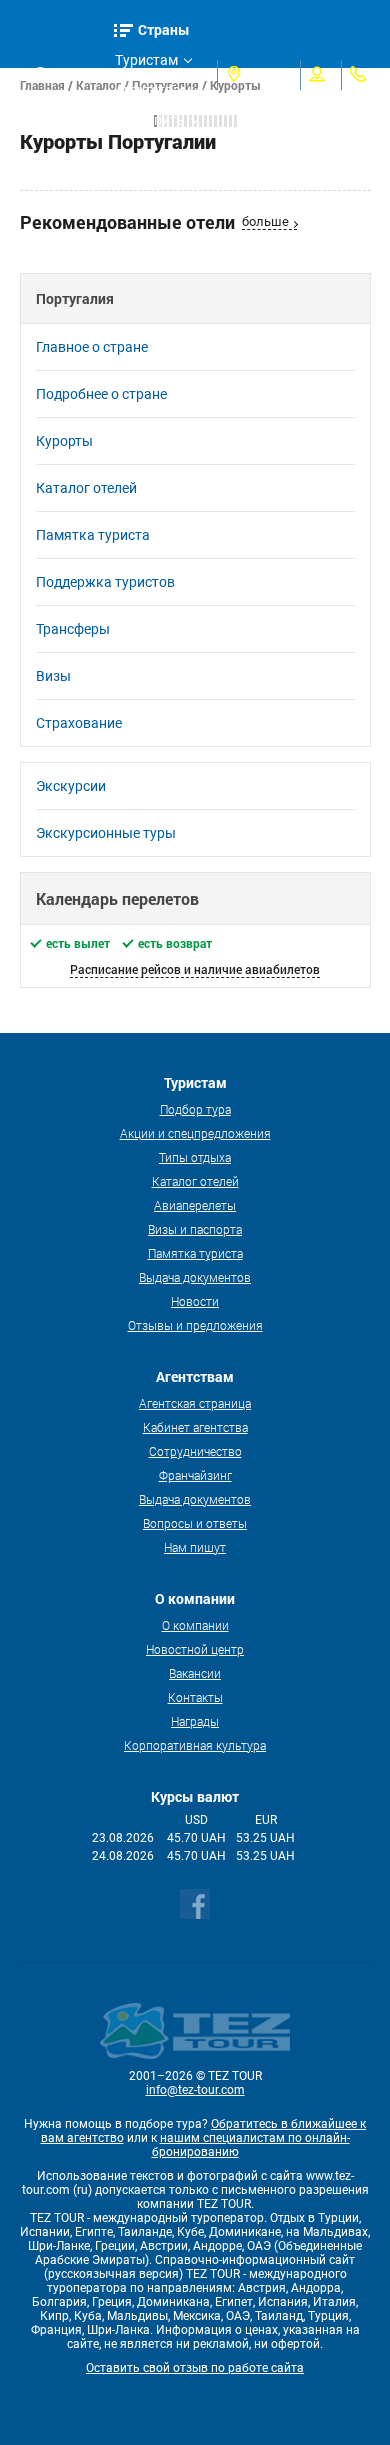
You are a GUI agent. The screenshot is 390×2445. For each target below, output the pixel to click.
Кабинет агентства (195, 1427)
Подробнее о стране (101, 394)
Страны (164, 29)
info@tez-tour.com (195, 2090)
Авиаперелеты (195, 1205)
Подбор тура (195, 1109)
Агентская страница (195, 1403)
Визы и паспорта (195, 1229)
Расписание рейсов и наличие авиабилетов (195, 969)
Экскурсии (71, 786)
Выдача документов (195, 1277)
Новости (195, 1301)
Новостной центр (195, 1649)
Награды (195, 1721)
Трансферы (73, 629)
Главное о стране (92, 347)
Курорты (64, 441)
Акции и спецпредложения (195, 1133)
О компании (195, 1625)
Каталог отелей (86, 488)
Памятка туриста (93, 535)
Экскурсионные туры (106, 833)
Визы (53, 676)
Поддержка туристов (105, 582)
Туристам (146, 60)
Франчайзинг (195, 1475)
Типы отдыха (195, 1157)
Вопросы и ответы (195, 1523)
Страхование (79, 723)
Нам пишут (195, 1547)
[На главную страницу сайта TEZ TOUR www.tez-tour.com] (24, 75)
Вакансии (195, 1673)
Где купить (150, 120)
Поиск (73, 74)
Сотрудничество (195, 1451)
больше (265, 221)
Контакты (195, 1697)
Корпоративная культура (195, 1745)
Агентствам (153, 90)
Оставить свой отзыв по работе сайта (195, 2368)
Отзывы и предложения (195, 1325)
